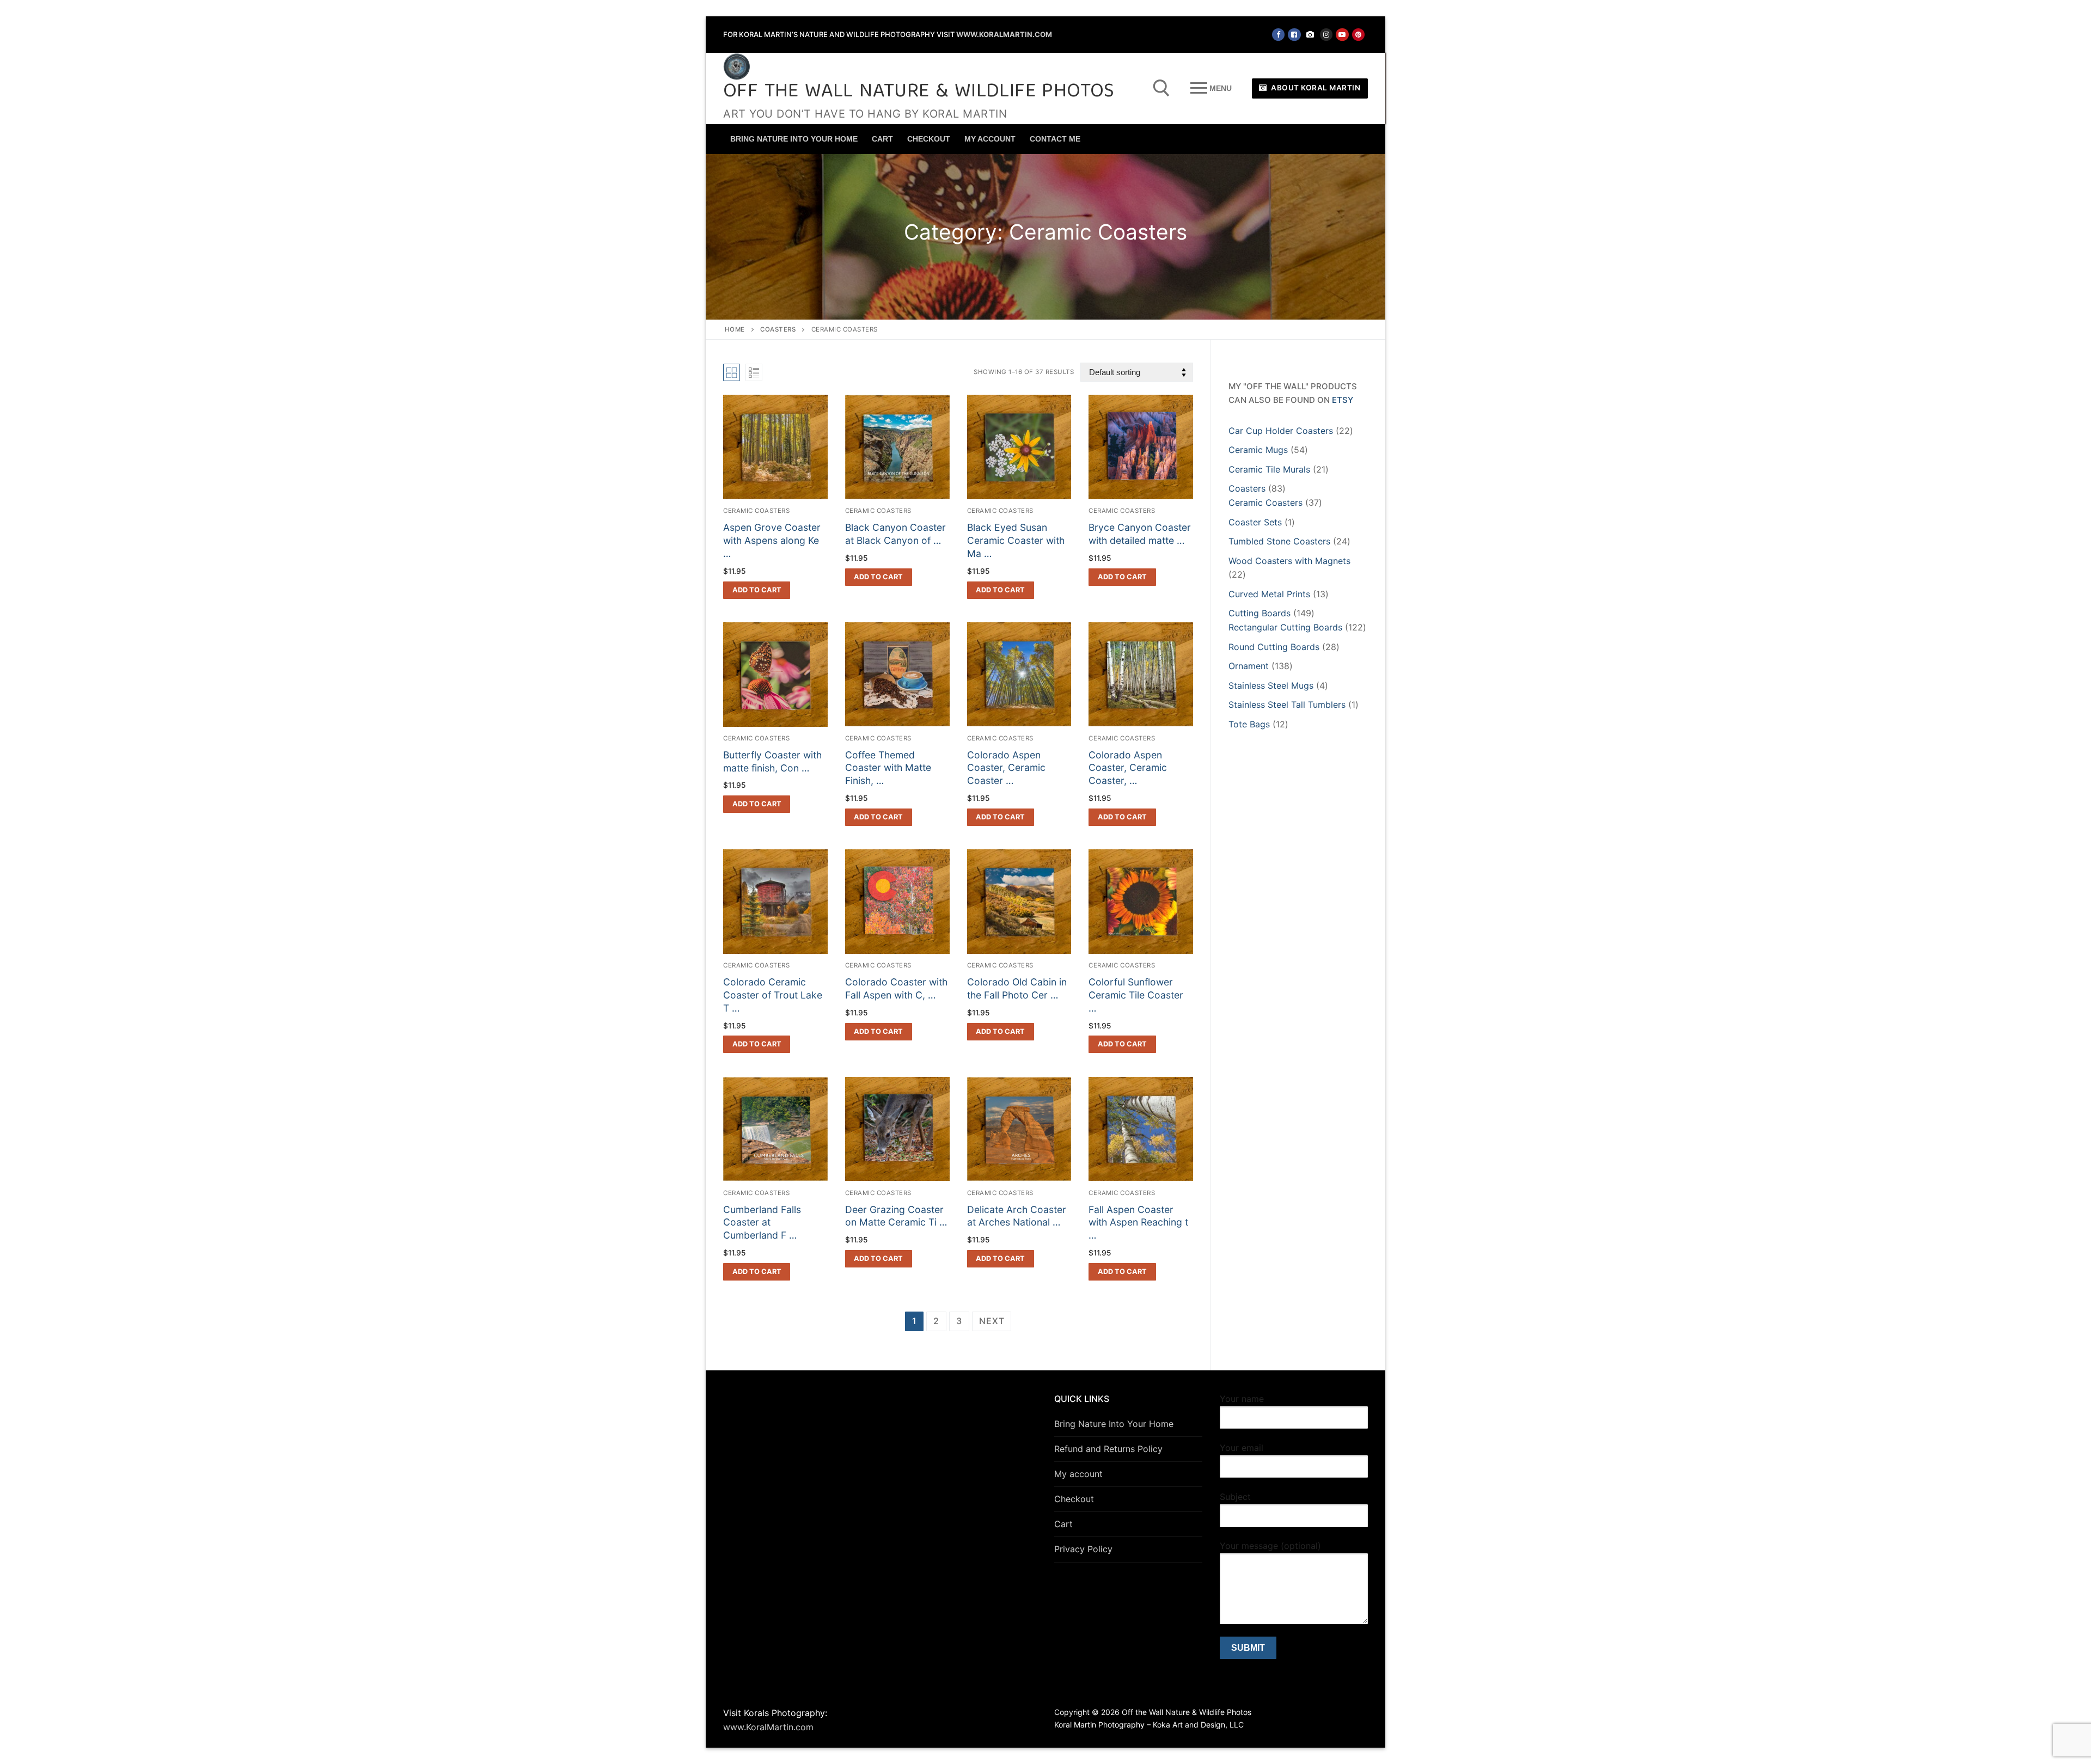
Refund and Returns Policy (1108, 1449)
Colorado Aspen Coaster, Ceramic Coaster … (1006, 768)
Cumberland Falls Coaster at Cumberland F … (762, 1223)
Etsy (1343, 400)
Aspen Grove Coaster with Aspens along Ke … (772, 540)
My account (1078, 1474)
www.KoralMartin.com (1004, 34)
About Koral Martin (1315, 88)
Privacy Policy (1083, 1549)
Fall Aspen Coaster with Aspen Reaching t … (1138, 1223)
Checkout (1074, 1499)
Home (735, 329)
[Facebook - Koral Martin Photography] (1294, 35)
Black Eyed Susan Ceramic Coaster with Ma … (1016, 540)
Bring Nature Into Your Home (1114, 1424)
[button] (757, 590)
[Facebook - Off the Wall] (1278, 35)
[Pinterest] (1358, 35)
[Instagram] (1326, 35)
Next (992, 1321)
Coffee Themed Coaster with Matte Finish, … (888, 768)
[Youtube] (1342, 35)
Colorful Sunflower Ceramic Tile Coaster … (1136, 995)
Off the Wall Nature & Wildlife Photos (919, 92)
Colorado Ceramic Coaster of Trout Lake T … (773, 995)
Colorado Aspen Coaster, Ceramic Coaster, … (1128, 768)
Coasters (778, 329)
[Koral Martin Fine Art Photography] (1310, 35)
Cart (1063, 1524)
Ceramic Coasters (756, 511)
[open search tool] (1161, 88)
